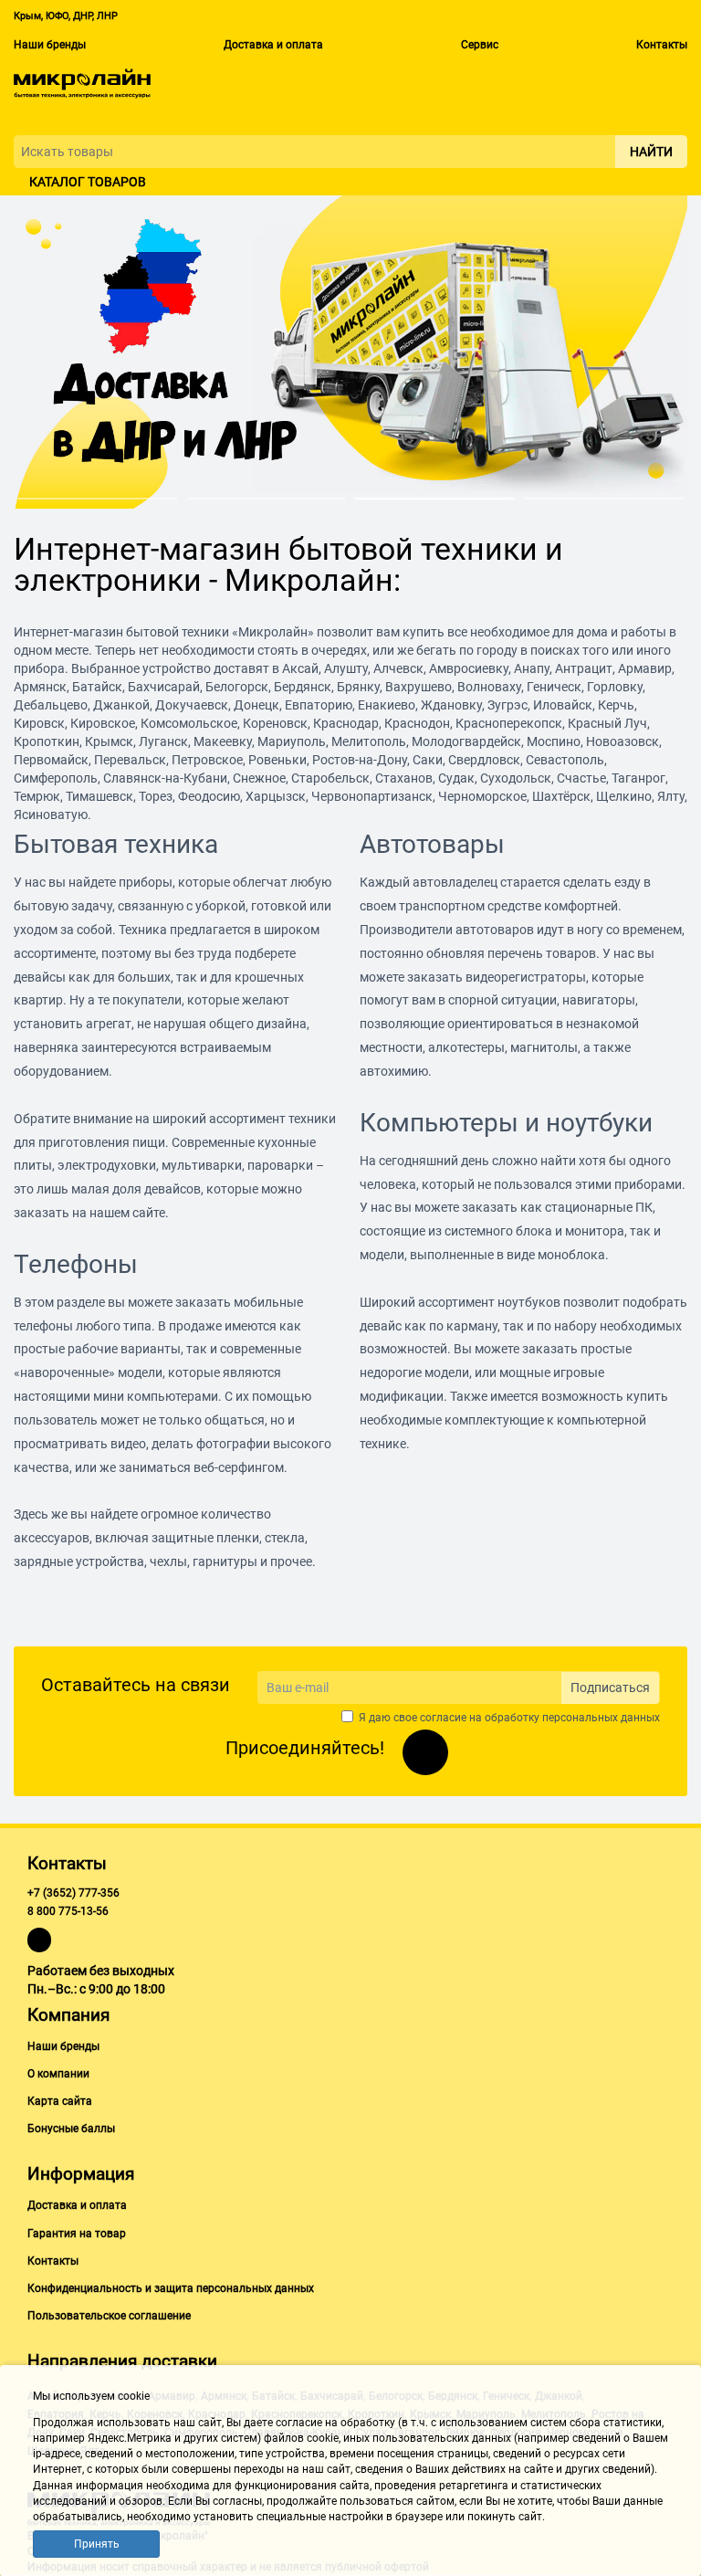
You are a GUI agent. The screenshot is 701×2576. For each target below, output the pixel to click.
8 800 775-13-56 (68, 1911)
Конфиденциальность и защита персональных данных (171, 2288)
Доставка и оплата (273, 45)
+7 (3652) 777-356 (73, 1893)
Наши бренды (50, 45)
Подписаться (610, 1688)
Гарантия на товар (77, 2234)
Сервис (480, 45)
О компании (58, 2074)
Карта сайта (60, 2101)
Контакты (662, 45)
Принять (97, 2544)
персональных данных (601, 1718)
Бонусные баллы (71, 2129)
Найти (651, 152)
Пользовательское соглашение (109, 2316)
